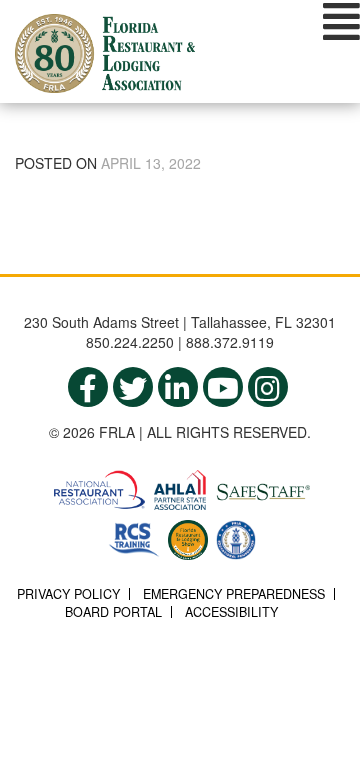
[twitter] (133, 387)
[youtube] (223, 387)
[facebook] (88, 387)
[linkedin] (178, 387)
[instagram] (268, 387)
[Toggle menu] (341, 21)
